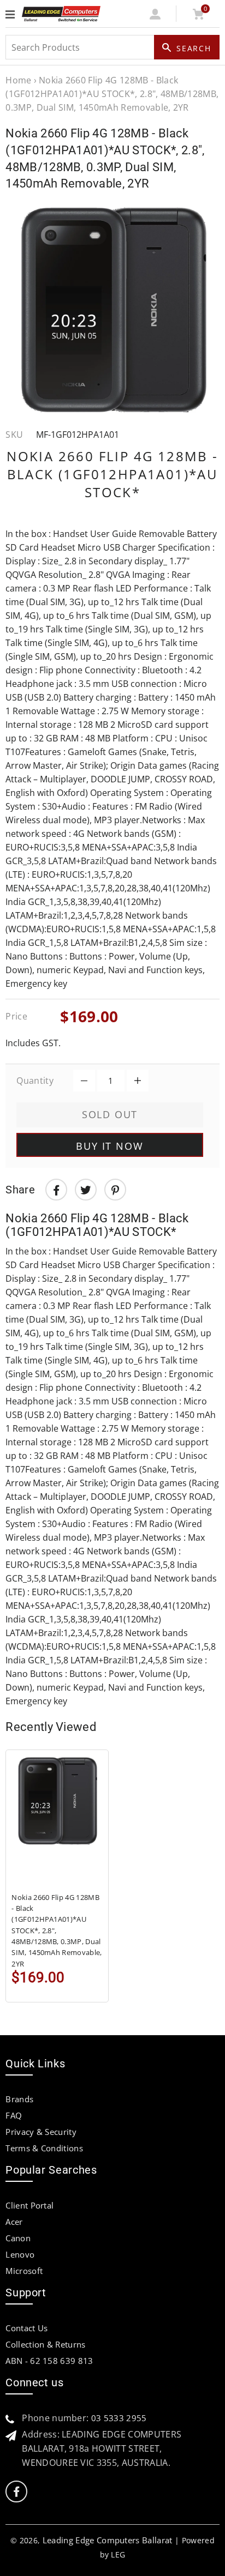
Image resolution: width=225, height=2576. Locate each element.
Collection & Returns (45, 2344)
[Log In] (155, 16)
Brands (19, 2099)
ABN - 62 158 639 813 (49, 2361)
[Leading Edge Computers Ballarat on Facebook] (16, 2492)
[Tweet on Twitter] (86, 1190)
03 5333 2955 (119, 2418)
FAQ (14, 2115)
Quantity (35, 1081)
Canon (18, 2238)
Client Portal (29, 2205)
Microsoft (24, 2271)
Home (18, 80)
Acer (14, 2222)
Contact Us (26, 2328)
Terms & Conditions (44, 2148)
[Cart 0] (198, 16)
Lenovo (20, 2254)
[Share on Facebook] (56, 1190)
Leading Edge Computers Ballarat (108, 2540)
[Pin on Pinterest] (115, 1190)
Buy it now (109, 1146)
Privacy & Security (41, 2132)
